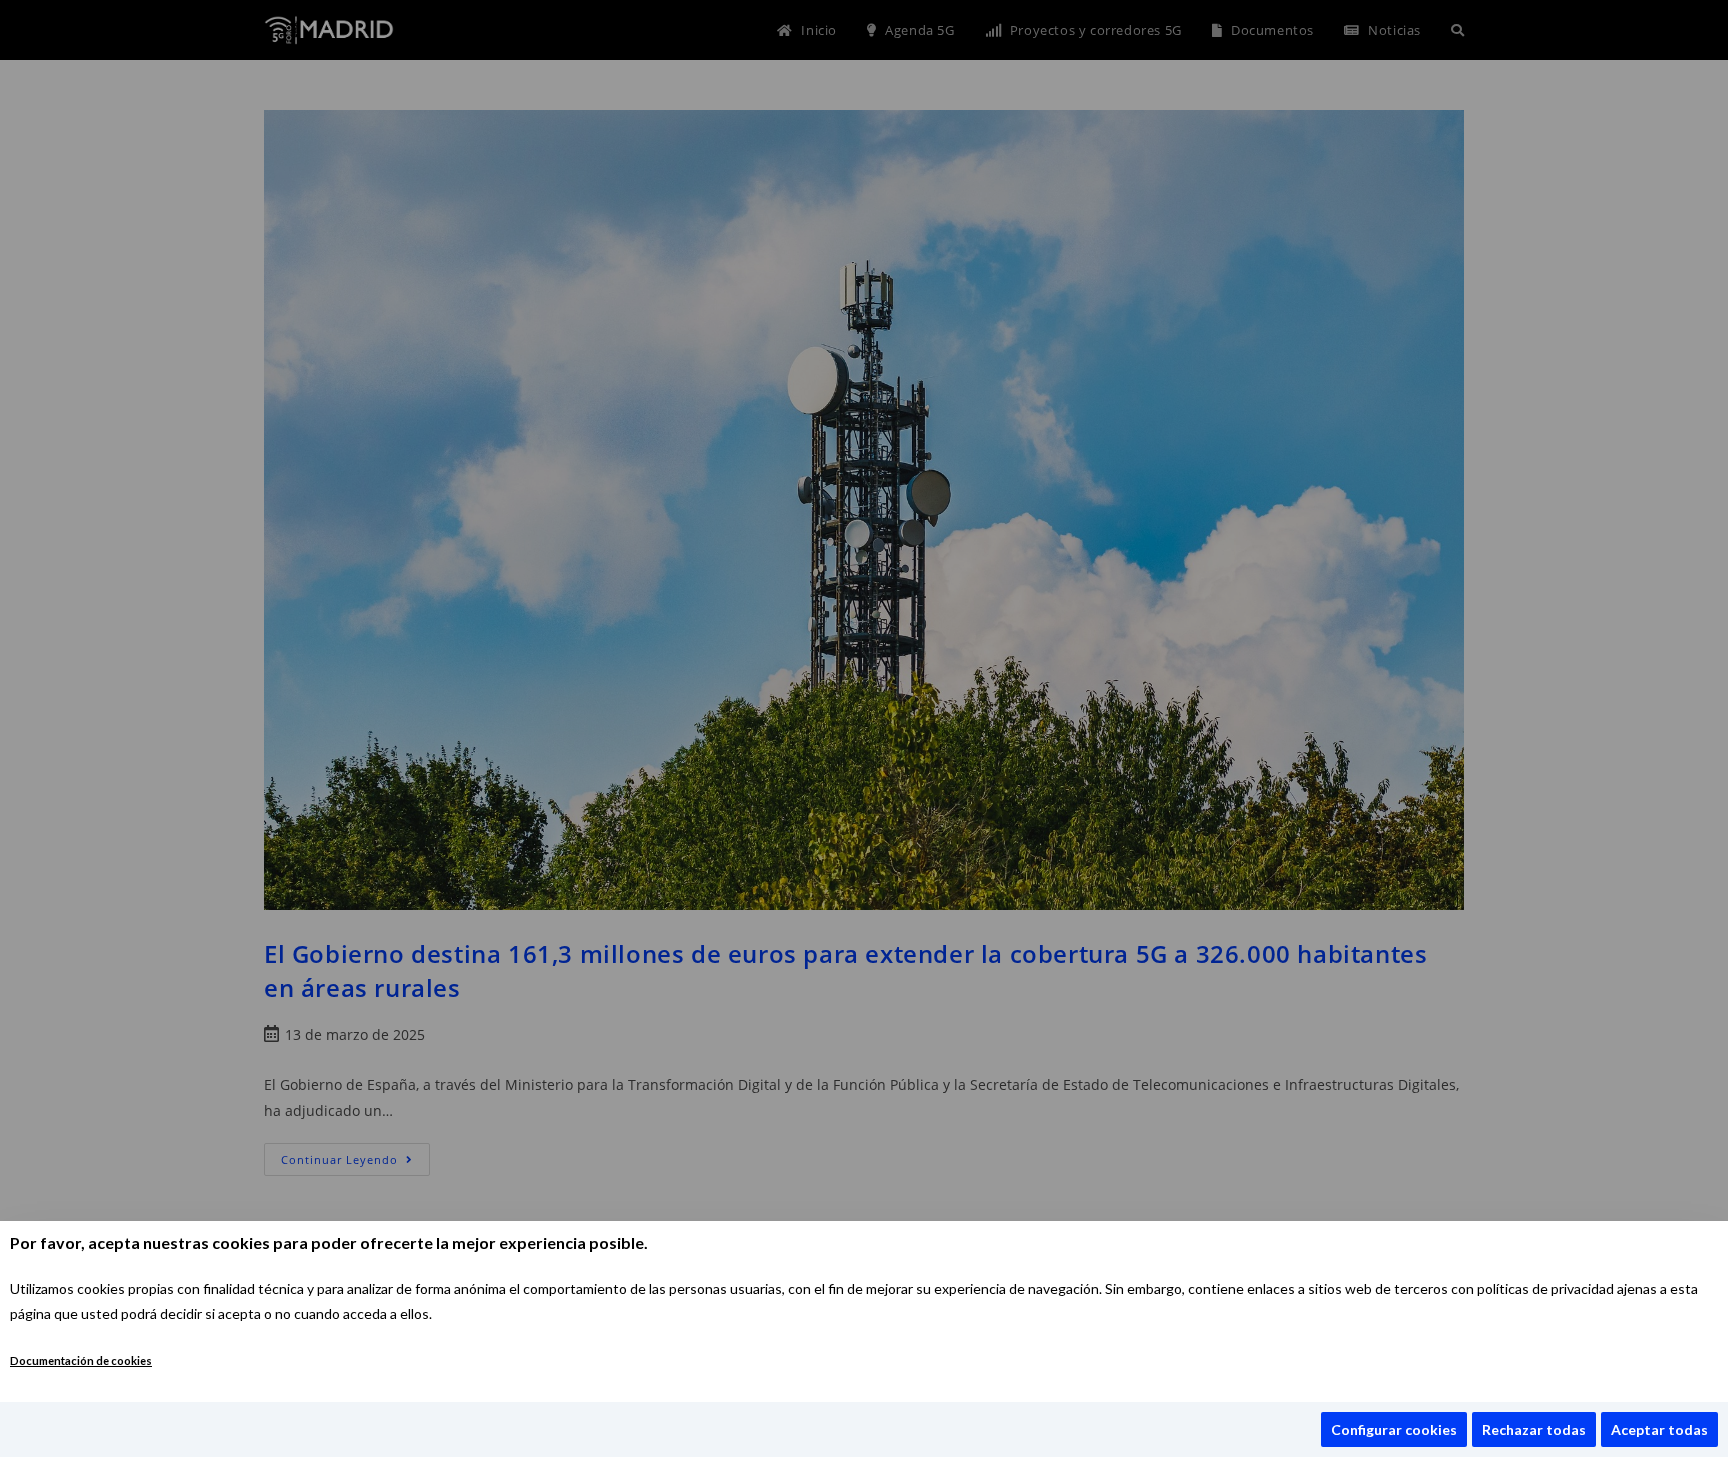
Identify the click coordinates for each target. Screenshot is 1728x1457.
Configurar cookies (1394, 1429)
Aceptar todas (1659, 1429)
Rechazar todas (1534, 1429)
